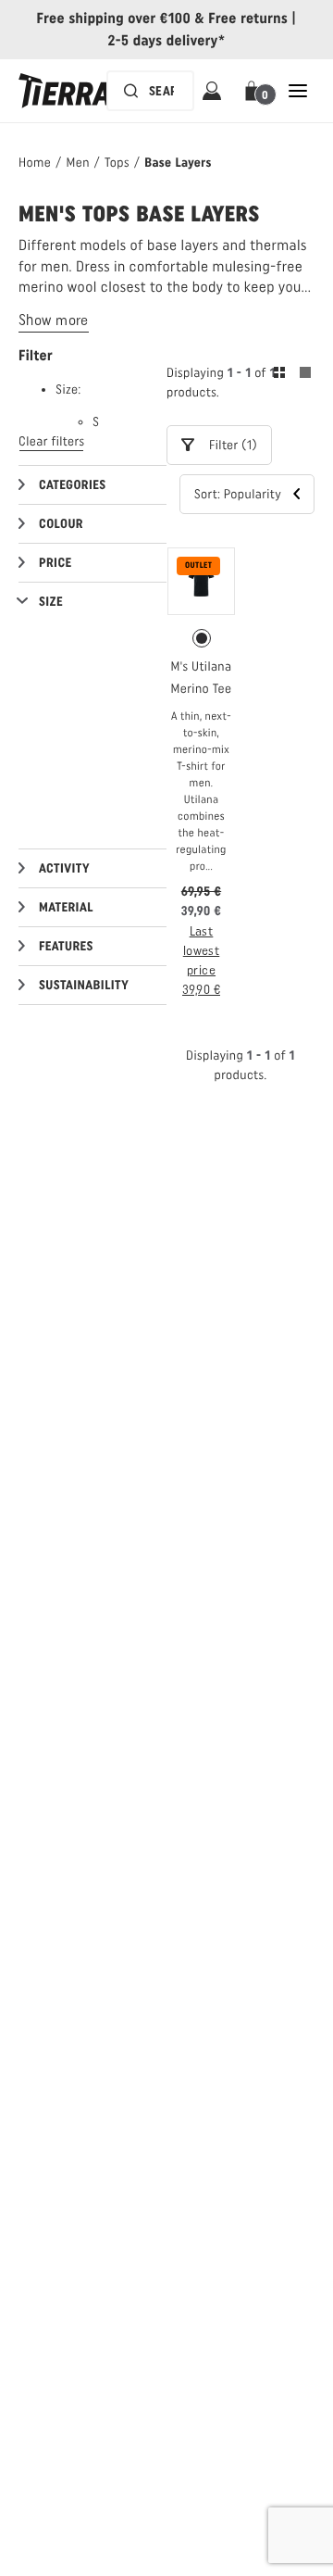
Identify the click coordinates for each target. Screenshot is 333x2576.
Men (77, 163)
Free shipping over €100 (114, 18)
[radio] (202, 638)
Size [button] (51, 602)
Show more (54, 320)
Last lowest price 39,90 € (201, 961)
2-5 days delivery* (167, 40)
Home (35, 163)
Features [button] (66, 946)
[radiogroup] (201, 638)
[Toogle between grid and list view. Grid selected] (292, 375)
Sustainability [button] (84, 985)
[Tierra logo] (65, 91)
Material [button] (66, 907)
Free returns (248, 18)
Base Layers (178, 163)
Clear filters (51, 441)
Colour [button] (61, 524)
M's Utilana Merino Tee (201, 678)
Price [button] (55, 563)
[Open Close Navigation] (298, 91)
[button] (255, 91)
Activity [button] (64, 868)
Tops (117, 163)
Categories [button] (73, 485)
